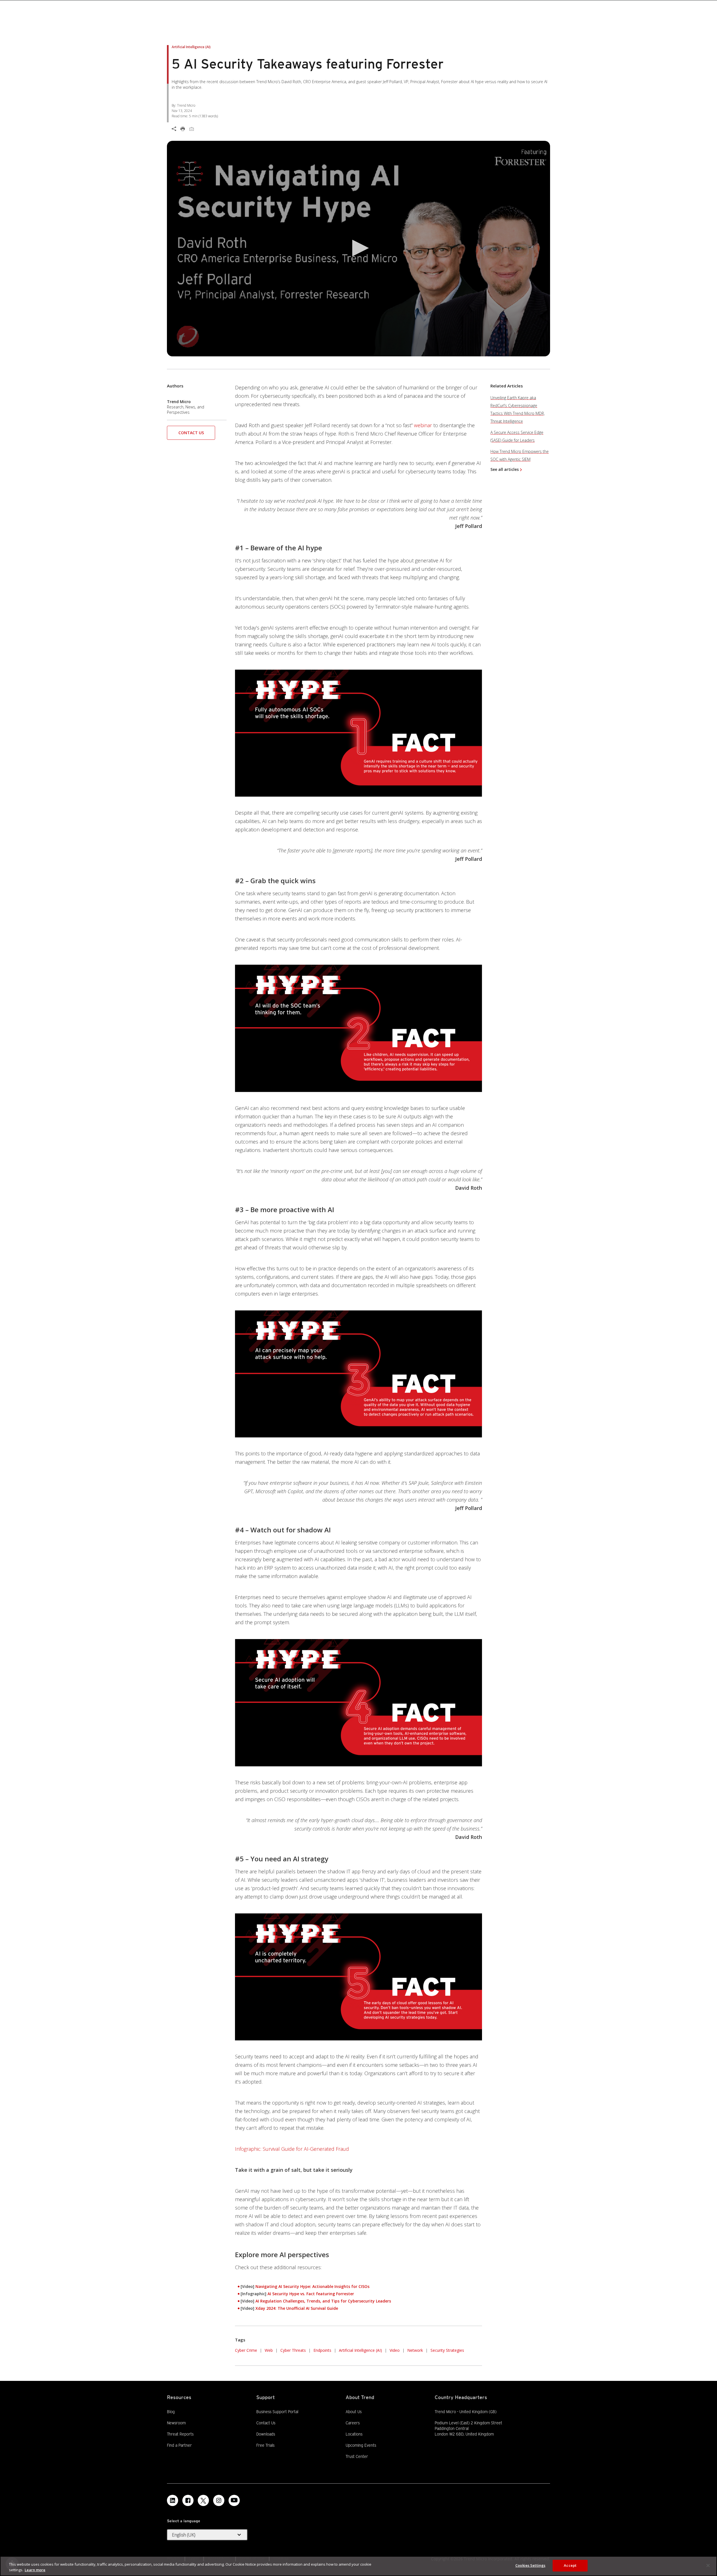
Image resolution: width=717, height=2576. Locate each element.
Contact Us (191, 433)
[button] (358, 248)
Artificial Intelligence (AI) (360, 2350)
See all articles (505, 469)
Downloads (266, 2434)
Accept (570, 2565)
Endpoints (322, 2350)
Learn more (35, 2570)
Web (269, 2350)
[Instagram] (219, 2500)
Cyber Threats (293, 2350)
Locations (354, 2434)
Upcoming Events (361, 2445)
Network (415, 2350)
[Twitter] (203, 2500)
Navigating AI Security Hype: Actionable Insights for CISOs (312, 2286)
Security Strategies (447, 2350)
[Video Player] (358, 249)
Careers (353, 2423)
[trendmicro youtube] (234, 2500)
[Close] (708, 2565)
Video (395, 2350)
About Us (354, 2412)
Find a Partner (179, 2445)
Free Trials (265, 2445)
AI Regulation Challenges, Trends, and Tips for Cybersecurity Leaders (323, 2301)
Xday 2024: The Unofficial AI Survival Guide (297, 2308)
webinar (423, 425)
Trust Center (357, 2456)
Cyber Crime (246, 2350)
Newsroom (176, 2423)
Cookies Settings (530, 2565)
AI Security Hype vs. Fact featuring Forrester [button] (311, 2294)
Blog (171, 2412)
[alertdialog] (358, 2566)
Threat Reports (180, 2434)
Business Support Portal (277, 2411)
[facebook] (188, 2500)
